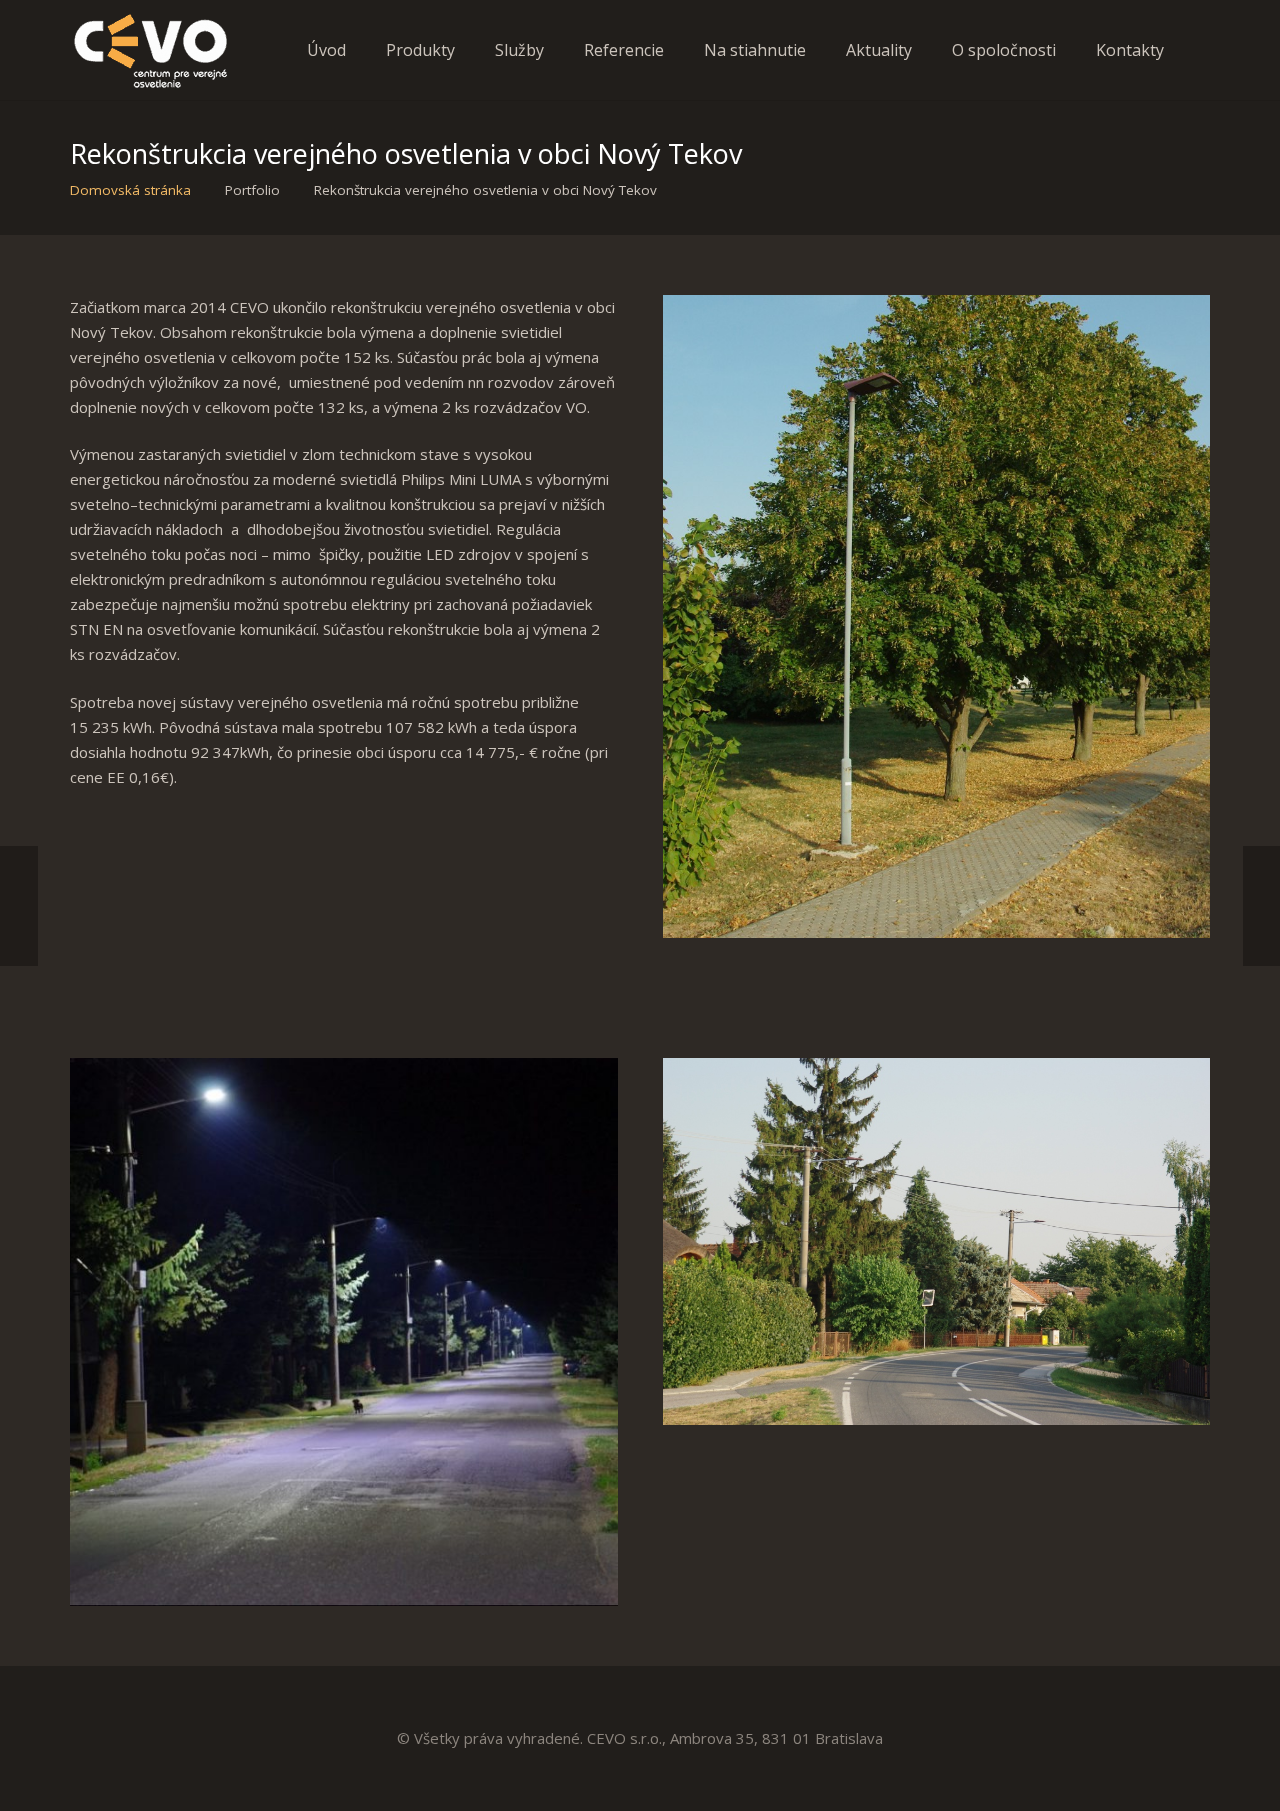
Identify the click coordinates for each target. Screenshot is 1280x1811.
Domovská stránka (130, 190)
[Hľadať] (1203, 50)
